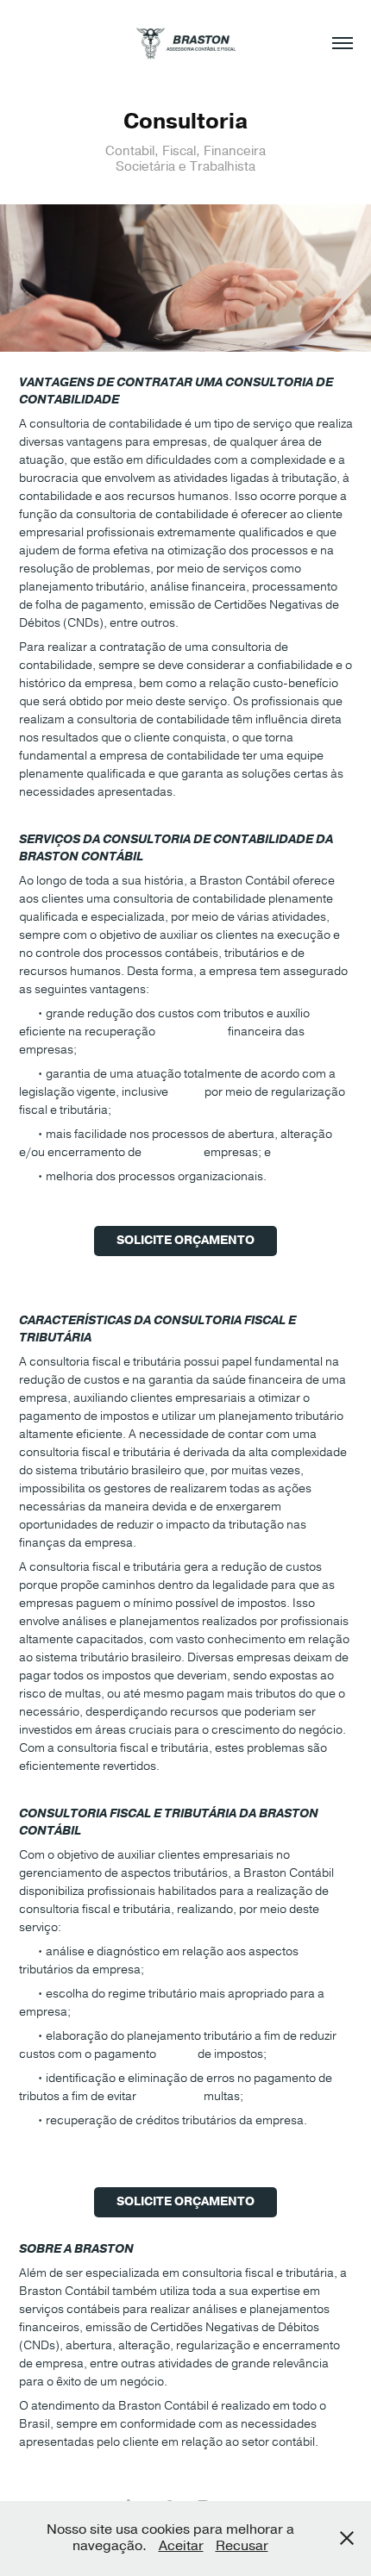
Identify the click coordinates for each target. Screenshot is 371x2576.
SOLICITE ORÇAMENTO (185, 1241)
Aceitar (181, 2546)
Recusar (242, 2546)
